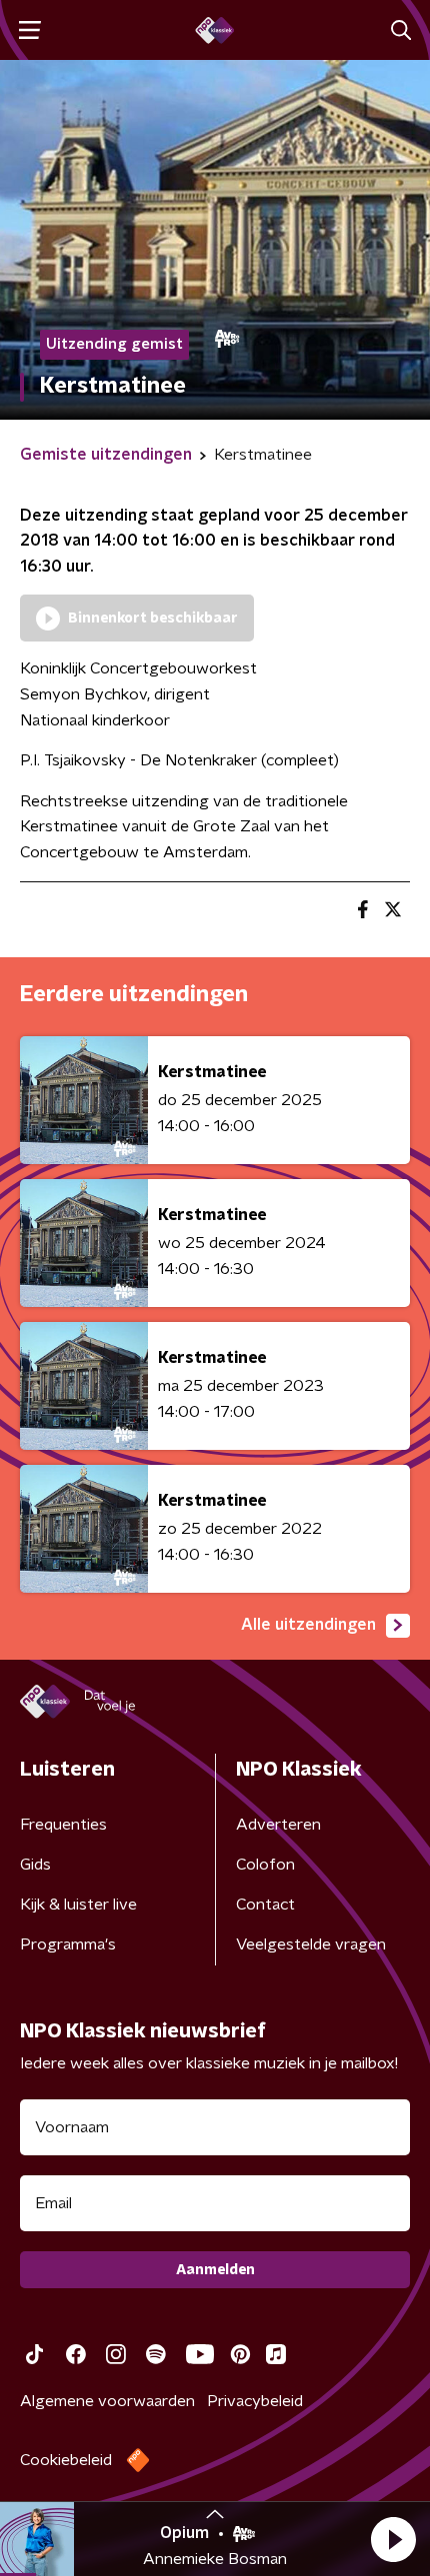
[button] (393, 2539)
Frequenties (63, 1825)
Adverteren (278, 1825)
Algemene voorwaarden (107, 2401)
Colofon (265, 1865)
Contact (265, 1905)
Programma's (68, 1944)
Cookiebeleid (66, 2460)
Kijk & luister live (78, 1905)
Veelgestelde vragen (311, 1944)
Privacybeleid (255, 2401)
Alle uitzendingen (308, 1625)
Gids (35, 1865)
